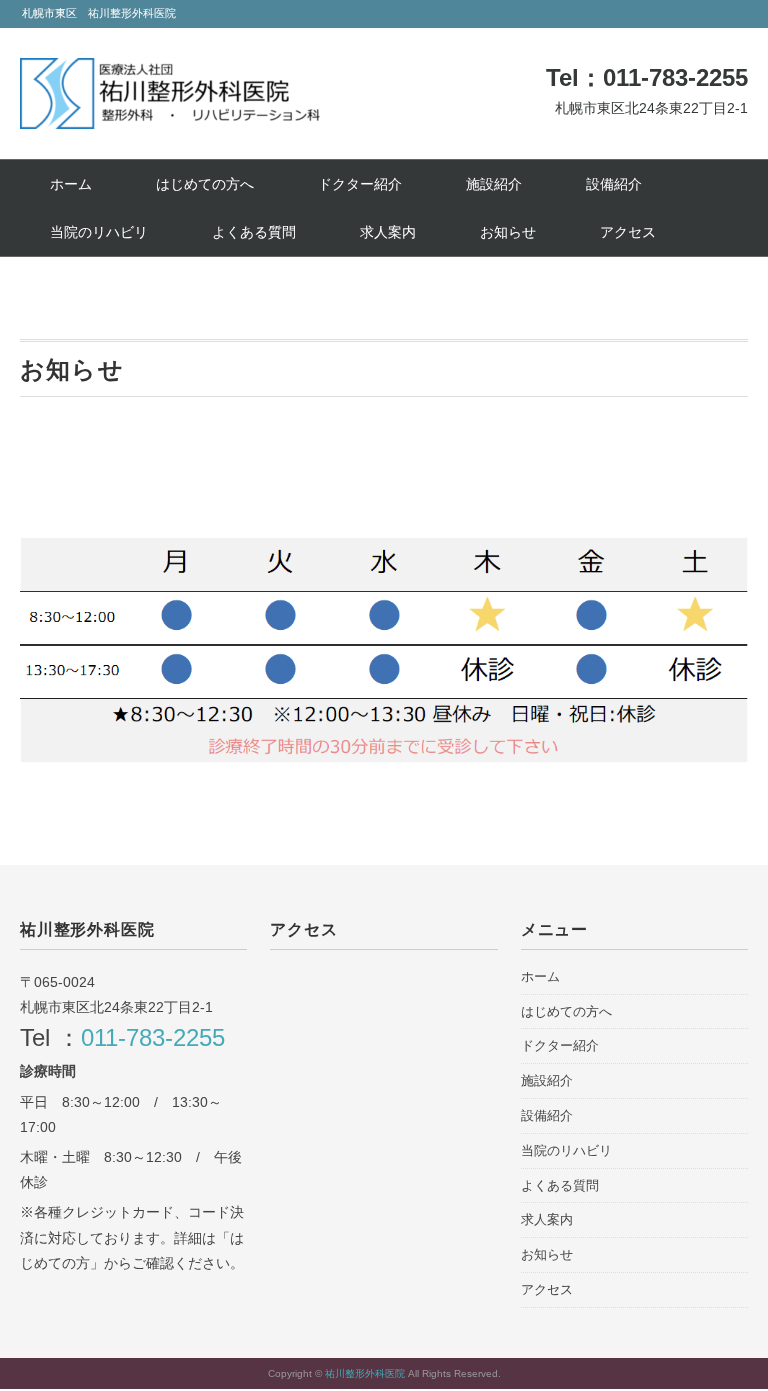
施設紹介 (494, 184)
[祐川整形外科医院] (170, 72)
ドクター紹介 (360, 184)
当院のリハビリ (99, 232)
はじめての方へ (205, 184)
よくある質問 (254, 232)
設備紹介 (614, 184)
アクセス (628, 232)
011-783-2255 (153, 1037)
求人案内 (388, 232)
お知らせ (508, 232)
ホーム (71, 184)
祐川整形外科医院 (366, 1373)
